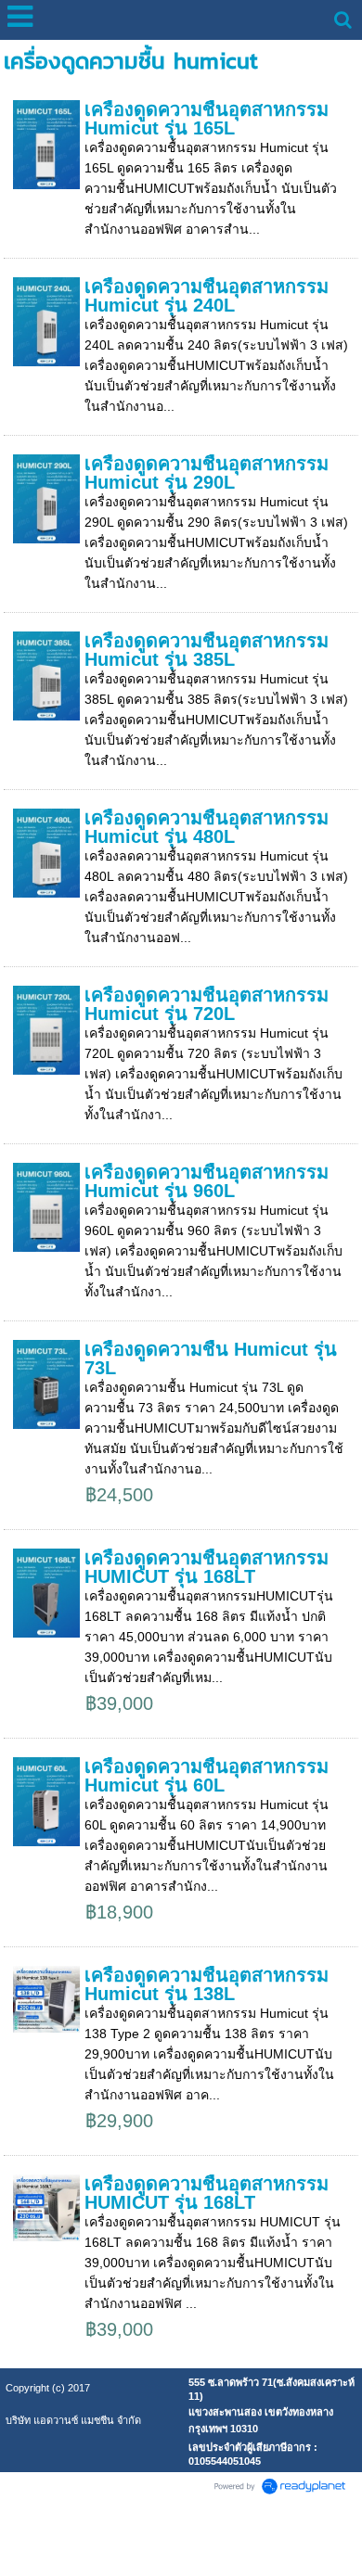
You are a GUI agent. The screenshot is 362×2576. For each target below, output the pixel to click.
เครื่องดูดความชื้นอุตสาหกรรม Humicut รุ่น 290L (207, 473)
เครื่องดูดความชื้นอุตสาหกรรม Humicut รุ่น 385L (207, 650)
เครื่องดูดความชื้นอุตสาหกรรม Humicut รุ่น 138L (207, 1984)
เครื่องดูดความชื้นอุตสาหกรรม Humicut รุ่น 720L (207, 1004)
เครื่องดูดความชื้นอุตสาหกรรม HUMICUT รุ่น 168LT (207, 1567)
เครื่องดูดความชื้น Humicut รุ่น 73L (211, 1358)
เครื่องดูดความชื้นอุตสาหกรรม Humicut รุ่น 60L (207, 1776)
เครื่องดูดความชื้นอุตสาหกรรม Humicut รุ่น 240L (207, 296)
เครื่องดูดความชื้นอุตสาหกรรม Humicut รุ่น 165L (207, 119)
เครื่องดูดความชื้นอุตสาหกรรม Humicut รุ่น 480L (207, 827)
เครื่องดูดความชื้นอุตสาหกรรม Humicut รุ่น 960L (207, 1181)
